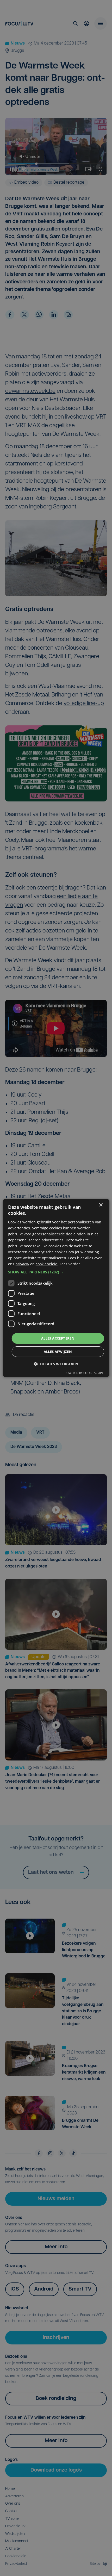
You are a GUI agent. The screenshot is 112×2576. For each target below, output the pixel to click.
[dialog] (56, 1288)
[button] (56, 1272)
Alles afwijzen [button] (58, 1352)
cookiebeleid (47, 1264)
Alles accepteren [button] (58, 1338)
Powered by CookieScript (84, 1373)
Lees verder (70, 1264)
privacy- (22, 1264)
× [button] (101, 1205)
